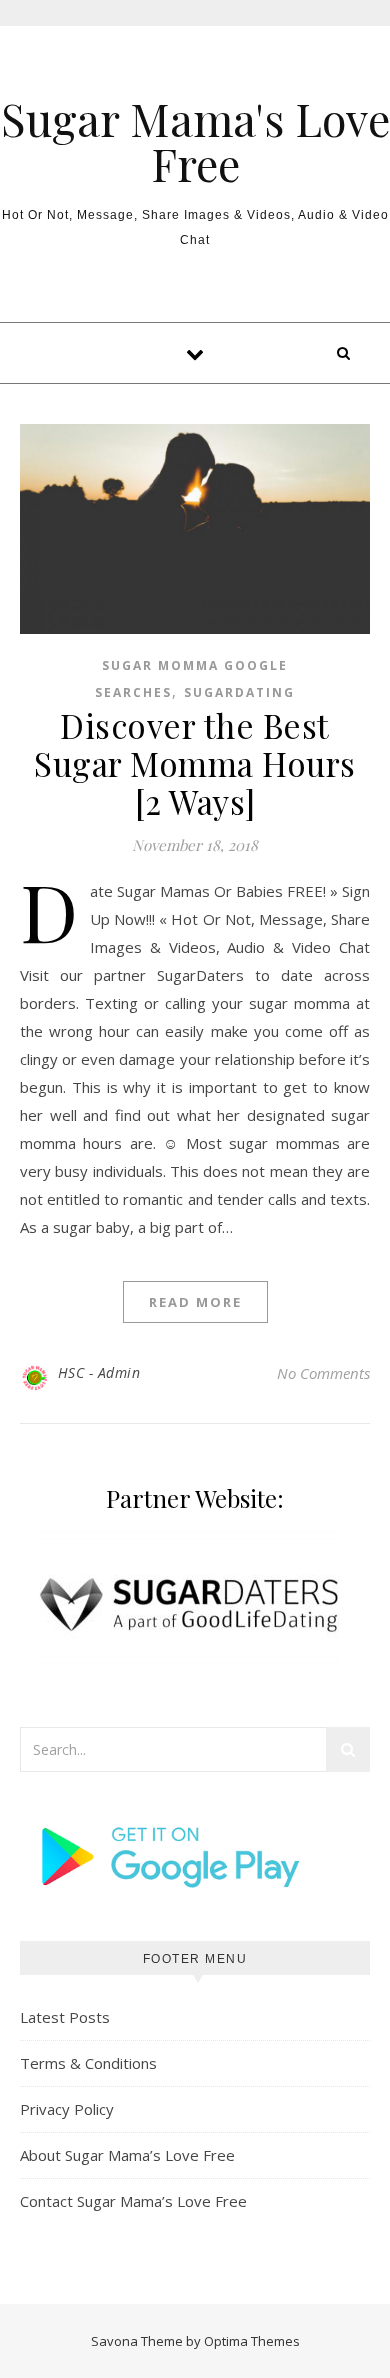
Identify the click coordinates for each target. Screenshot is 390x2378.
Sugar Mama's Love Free (195, 141)
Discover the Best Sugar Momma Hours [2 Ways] (195, 763)
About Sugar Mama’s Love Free (127, 2155)
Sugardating (239, 692)
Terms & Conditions (88, 2063)
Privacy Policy (67, 2109)
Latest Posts (65, 2017)
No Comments (323, 1373)
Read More (195, 1302)
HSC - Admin (99, 1372)
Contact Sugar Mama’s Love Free (133, 2201)
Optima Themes (252, 2341)
